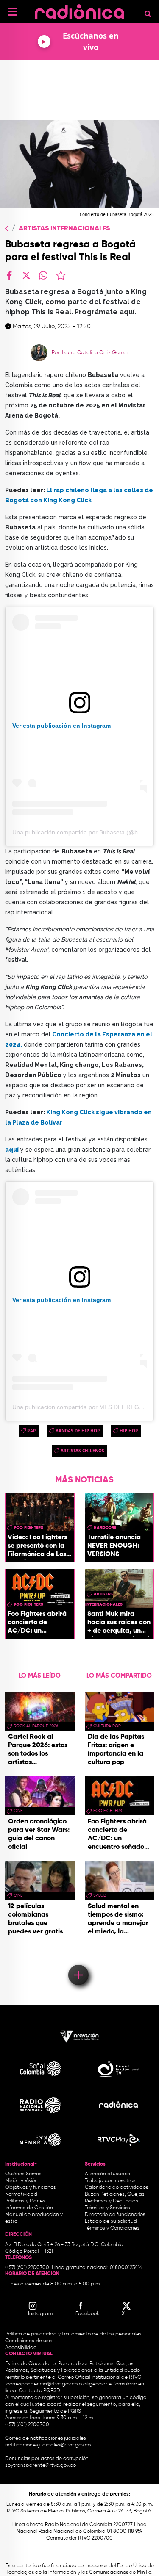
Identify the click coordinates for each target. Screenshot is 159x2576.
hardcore (105, 1528)
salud (100, 1895)
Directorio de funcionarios (115, 2215)
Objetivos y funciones (31, 2188)
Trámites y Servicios (107, 2208)
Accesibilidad (22, 2348)
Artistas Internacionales (64, 229)
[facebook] (9, 275)
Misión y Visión (21, 2181)
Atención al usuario (107, 2174)
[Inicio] (79, 10)
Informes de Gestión (29, 2208)
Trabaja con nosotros (110, 2181)
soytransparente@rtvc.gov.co (40, 2465)
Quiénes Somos (23, 2174)
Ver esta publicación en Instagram (61, 726)
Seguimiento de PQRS (55, 2411)
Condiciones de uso (28, 2341)
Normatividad (21, 2194)
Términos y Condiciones (112, 2228)
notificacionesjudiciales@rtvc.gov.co (48, 2445)
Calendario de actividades (117, 2188)
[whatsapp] (43, 275)
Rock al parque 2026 (36, 1726)
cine (18, 1811)
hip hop (129, 1431)
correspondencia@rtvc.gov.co (42, 2384)
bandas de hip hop (78, 1431)
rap (31, 1431)
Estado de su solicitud (111, 2221)
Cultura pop (107, 1726)
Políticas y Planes (25, 2201)
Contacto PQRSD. (40, 2391)
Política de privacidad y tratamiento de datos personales (73, 2334)
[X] (26, 275)
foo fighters (29, 1528)
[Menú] (13, 12)
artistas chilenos (82, 1451)
